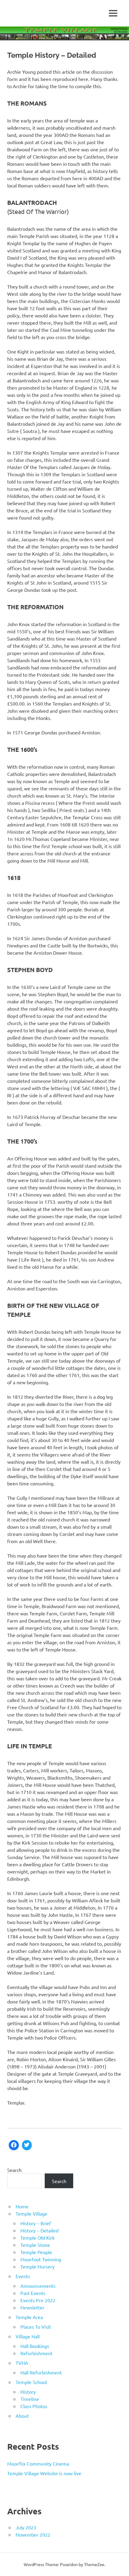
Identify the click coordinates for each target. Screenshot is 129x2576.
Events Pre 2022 (38, 2300)
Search (14, 2170)
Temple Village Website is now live (44, 2473)
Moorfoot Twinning (41, 2259)
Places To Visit (36, 2327)
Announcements (38, 2286)
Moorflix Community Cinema (38, 2463)
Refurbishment (36, 2353)
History (28, 2392)
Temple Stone (35, 2245)
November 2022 (33, 2534)
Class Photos (34, 2406)
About (22, 2416)
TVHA (22, 2363)
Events (23, 2276)
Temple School (31, 2382)
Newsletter (32, 2307)
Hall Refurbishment (41, 2372)
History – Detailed (39, 2230)
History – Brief (36, 2223)
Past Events (33, 2293)
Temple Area (29, 2317)
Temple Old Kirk (37, 2238)
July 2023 (26, 2527)
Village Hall (28, 2336)
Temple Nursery (37, 2266)
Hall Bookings (35, 2346)
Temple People (36, 2252)
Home (22, 2206)
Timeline (30, 2399)
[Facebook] (14, 2145)
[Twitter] (27, 2145)
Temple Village (31, 2213)
